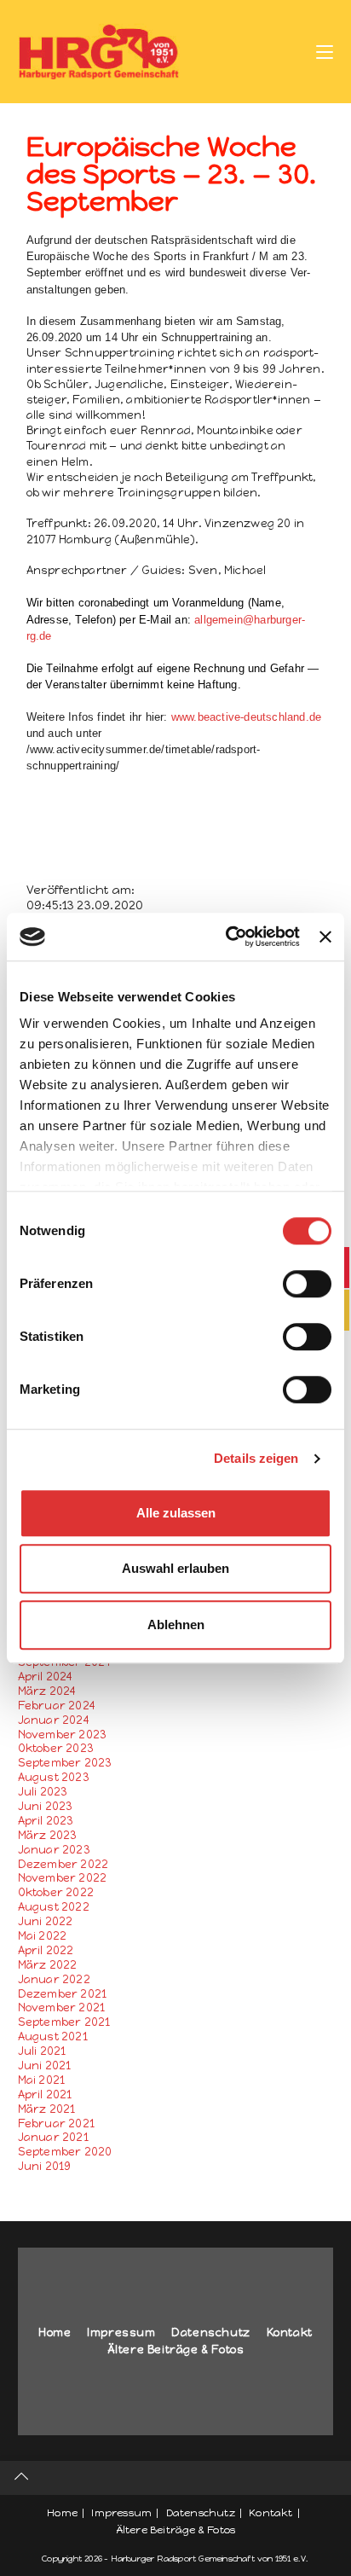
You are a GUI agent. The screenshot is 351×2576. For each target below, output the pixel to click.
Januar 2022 (54, 1979)
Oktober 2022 (56, 1892)
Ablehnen (176, 1625)
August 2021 (53, 2036)
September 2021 (64, 2022)
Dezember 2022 (63, 1864)
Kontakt (290, 2332)
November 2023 (63, 1735)
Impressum (121, 2332)
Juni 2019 (45, 2166)
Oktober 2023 (56, 1748)
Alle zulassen (176, 1513)
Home (55, 2332)
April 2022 (46, 1950)
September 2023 (65, 1763)
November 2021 (62, 2007)
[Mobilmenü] (325, 51)
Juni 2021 (45, 2065)
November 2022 (63, 1878)
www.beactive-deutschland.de (246, 717)
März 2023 (48, 1835)
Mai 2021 (42, 2080)
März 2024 (47, 1691)
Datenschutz (211, 2332)
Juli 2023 (43, 1792)
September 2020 (65, 2152)
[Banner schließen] (325, 937)
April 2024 (46, 1677)
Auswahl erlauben (175, 1568)
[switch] (307, 1284)
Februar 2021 (56, 2123)
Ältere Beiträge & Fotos (176, 2350)
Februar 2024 (57, 1706)
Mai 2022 (43, 1936)
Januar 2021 (53, 2137)
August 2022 (54, 1907)
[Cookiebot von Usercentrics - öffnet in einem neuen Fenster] (227, 937)
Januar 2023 (54, 1850)
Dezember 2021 (63, 1994)
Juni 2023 (46, 1806)
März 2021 (47, 2109)
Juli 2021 (42, 2051)
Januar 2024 (54, 1720)
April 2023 (46, 1821)
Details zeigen (256, 1458)
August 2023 (54, 1777)
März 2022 (48, 1965)
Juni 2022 (46, 1921)
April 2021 (45, 2094)
